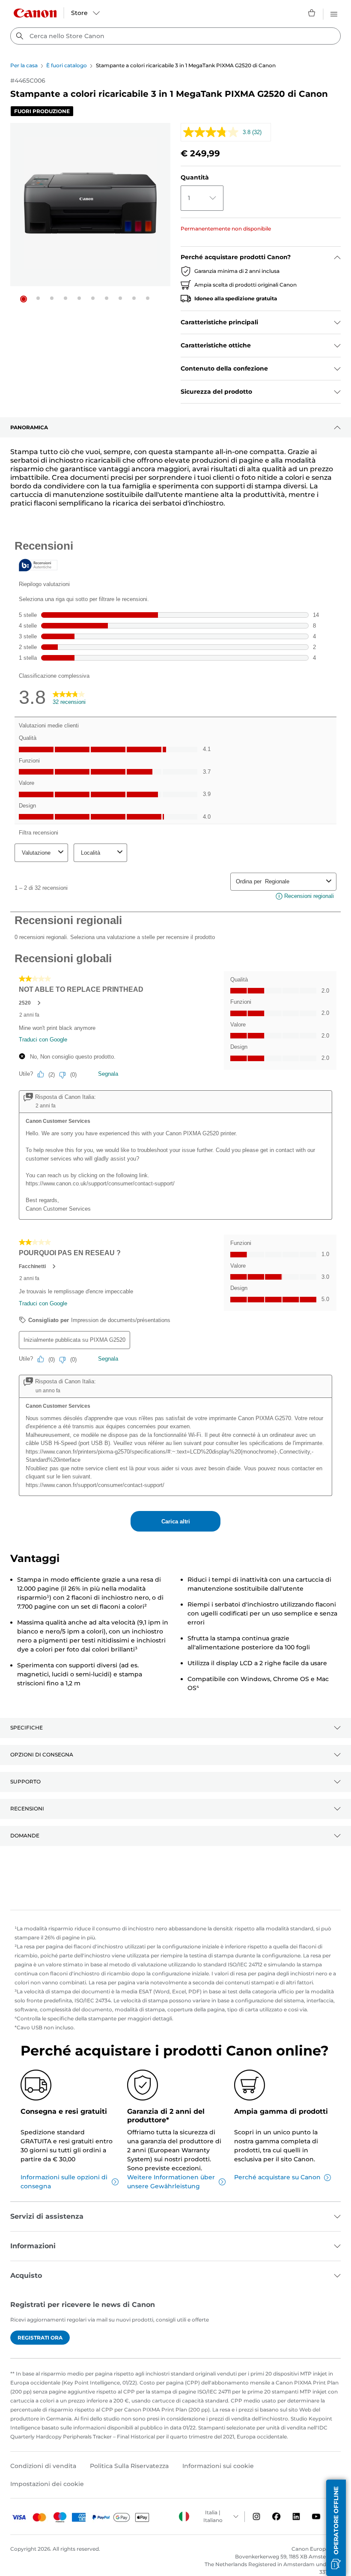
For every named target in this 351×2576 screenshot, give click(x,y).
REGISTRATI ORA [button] (40, 2338)
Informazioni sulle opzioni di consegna (64, 2182)
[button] (24, 299)
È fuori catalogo (67, 65)
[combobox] (175, 36)
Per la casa (24, 65)
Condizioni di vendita (43, 2466)
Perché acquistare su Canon (277, 2177)
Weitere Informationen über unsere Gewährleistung (171, 2182)
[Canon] (35, 13)
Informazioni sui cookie (218, 2466)
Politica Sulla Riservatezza (129, 2466)
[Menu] (334, 13)
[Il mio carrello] (312, 13)
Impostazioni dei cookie (47, 2484)
